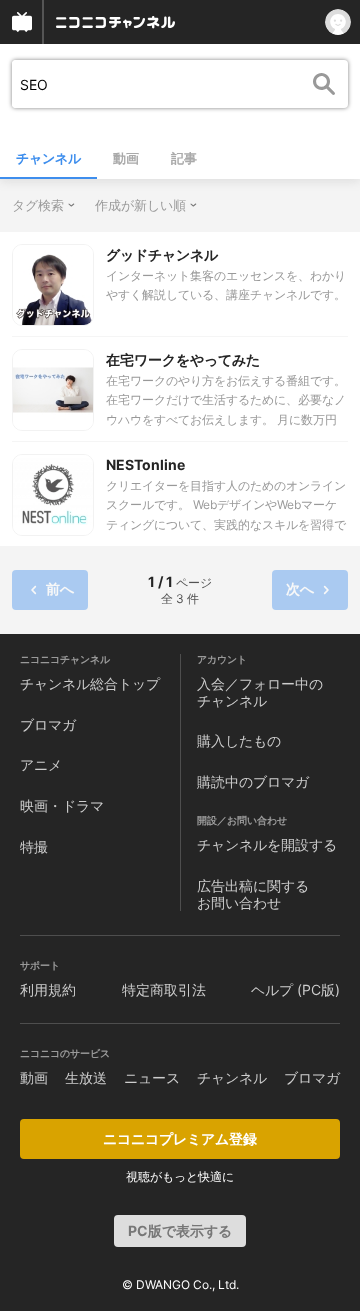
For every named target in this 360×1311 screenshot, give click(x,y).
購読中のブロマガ (253, 781)
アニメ (41, 764)
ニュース (152, 1077)
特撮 (34, 846)
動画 (126, 158)
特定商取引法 (164, 989)
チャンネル (48, 158)
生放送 (86, 1077)
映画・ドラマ (62, 805)
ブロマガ (48, 724)
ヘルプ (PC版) (295, 989)
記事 (184, 158)
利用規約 (48, 989)
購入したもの (239, 740)
